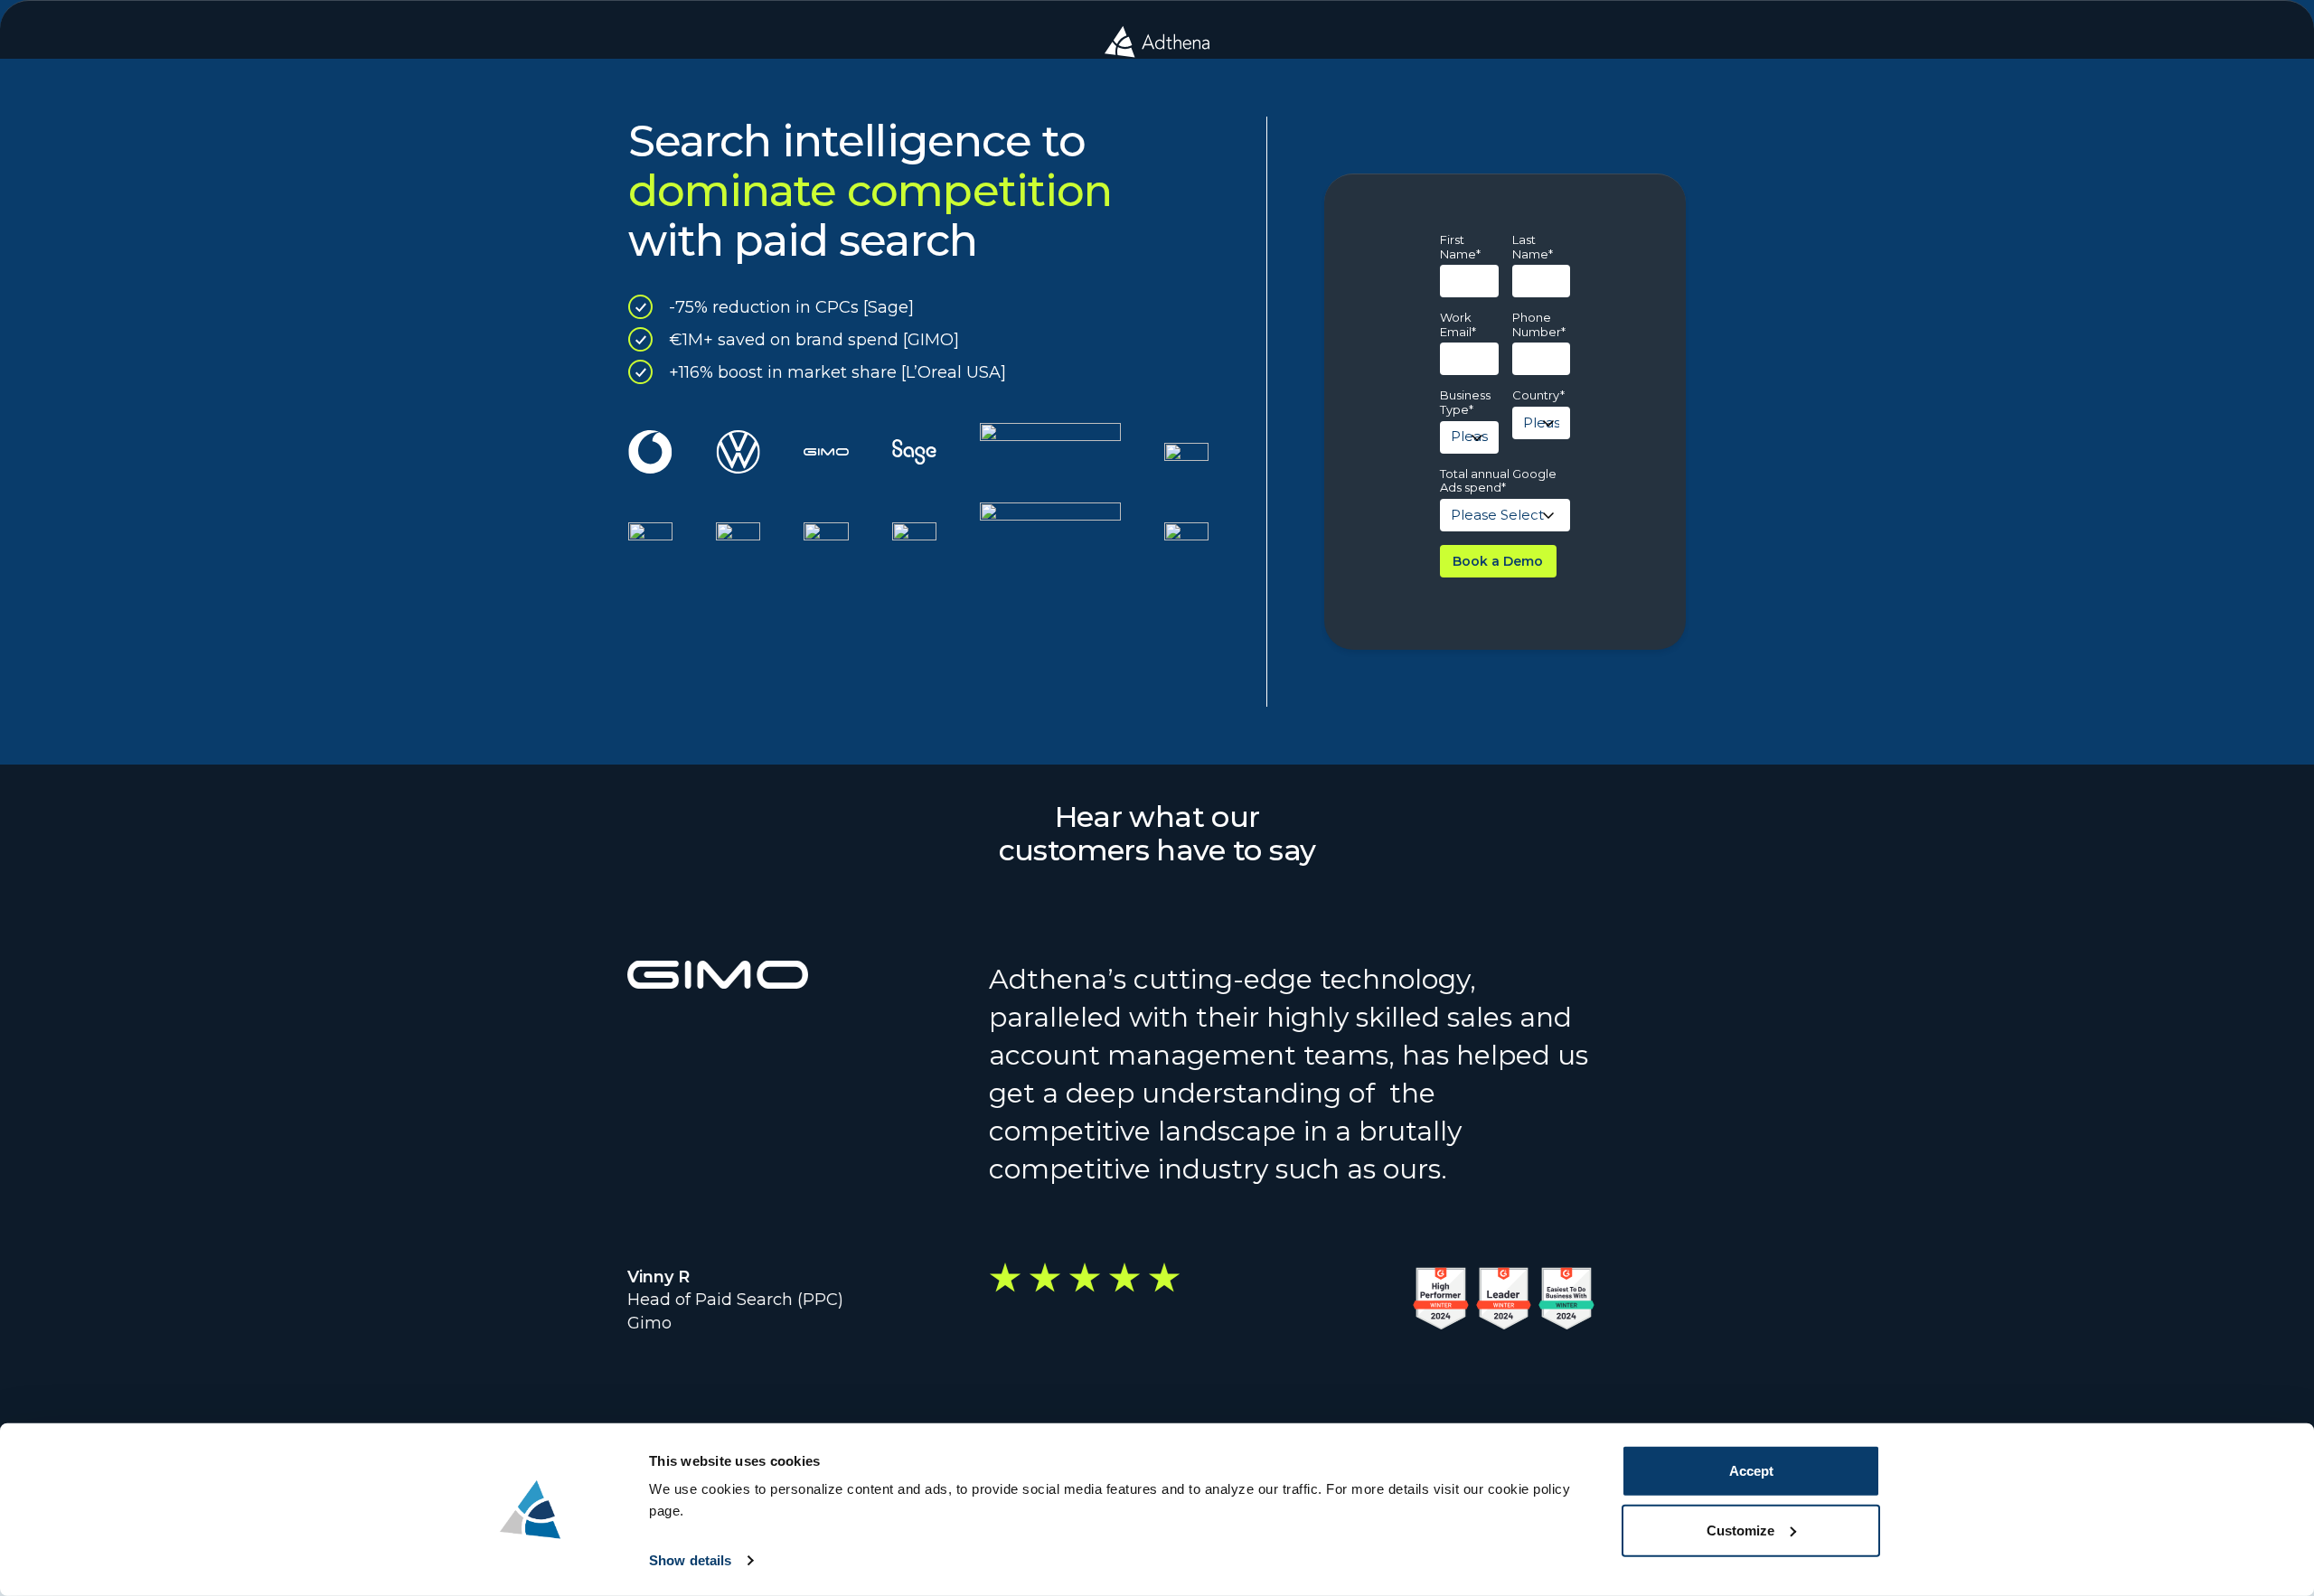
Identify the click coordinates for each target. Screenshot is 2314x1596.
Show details (690, 1560)
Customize (1740, 1530)
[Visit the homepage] (1157, 42)
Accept (1751, 1471)
